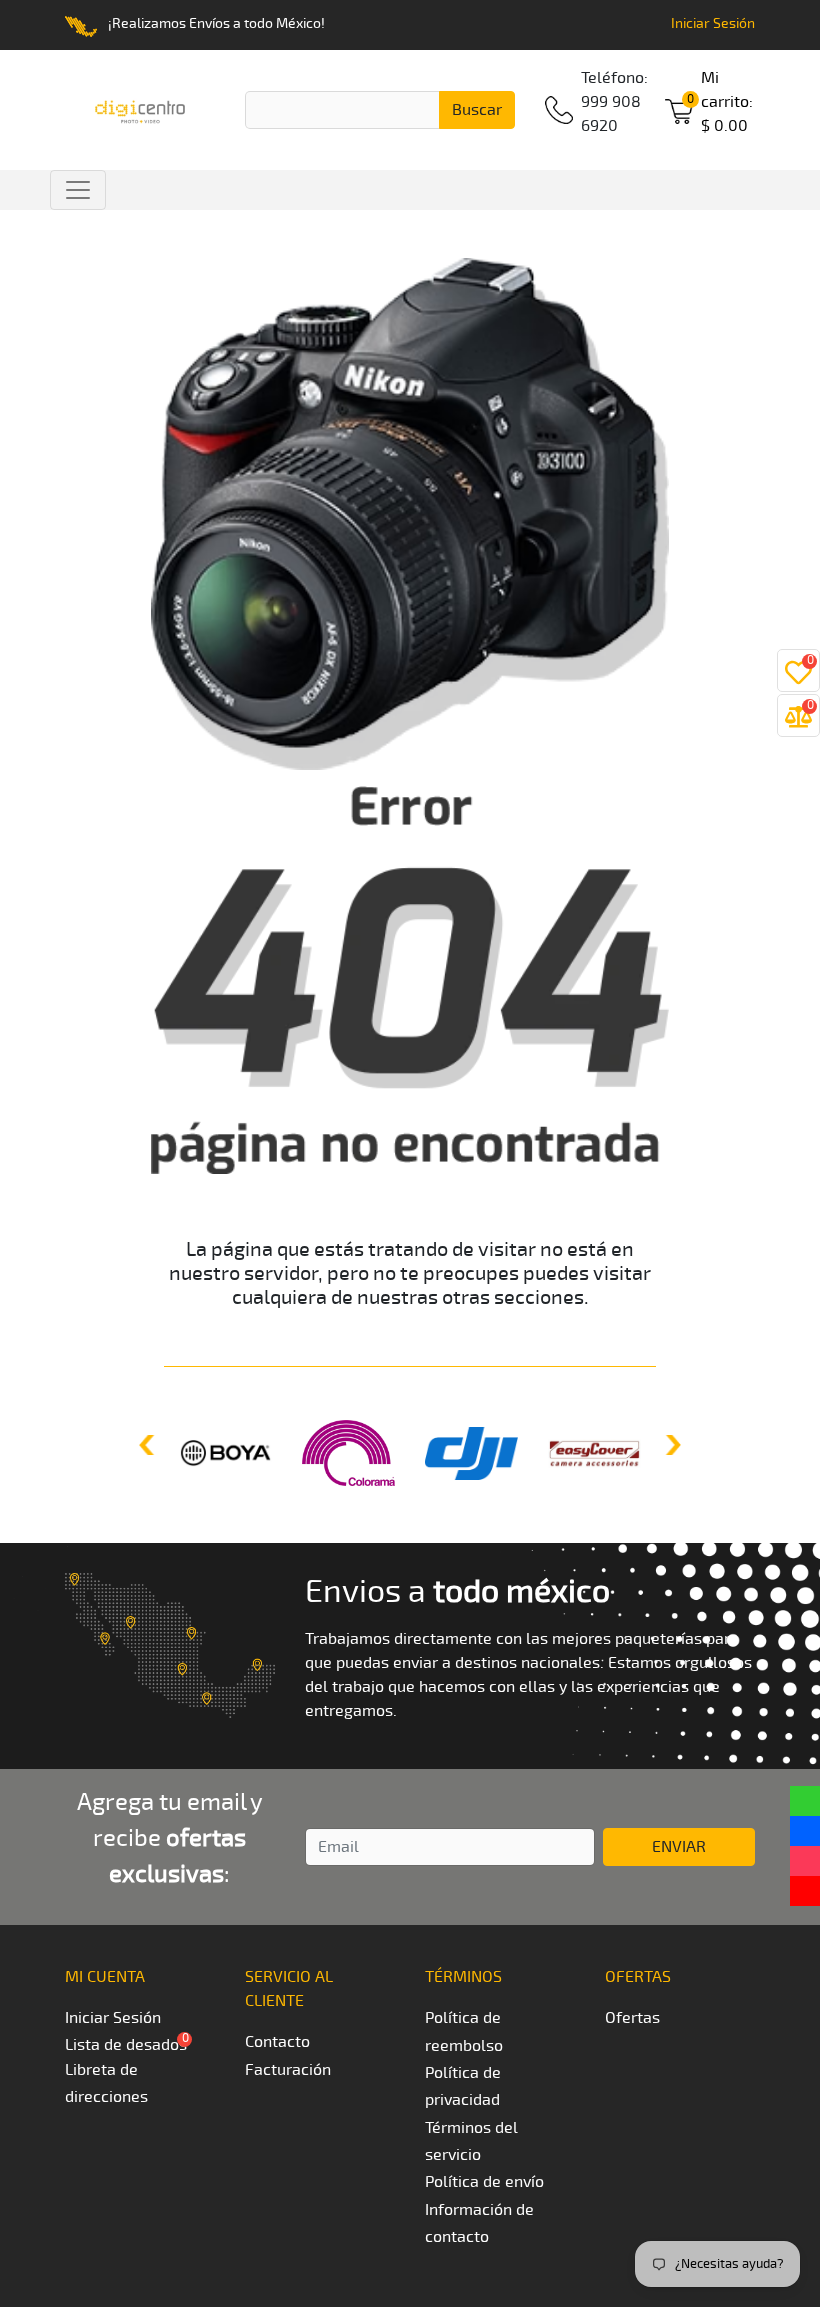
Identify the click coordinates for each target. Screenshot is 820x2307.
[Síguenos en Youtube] (805, 1891)
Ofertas (632, 2018)
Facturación (288, 2070)
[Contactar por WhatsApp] (805, 1801)
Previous (149, 1445)
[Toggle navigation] (78, 190)
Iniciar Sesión (713, 23)
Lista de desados (126, 2045)
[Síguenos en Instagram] (805, 1861)
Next (671, 1445)
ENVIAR (679, 1847)
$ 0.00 (727, 102)
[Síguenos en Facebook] (805, 1831)
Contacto (277, 2042)
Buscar (477, 110)
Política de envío (484, 2182)
